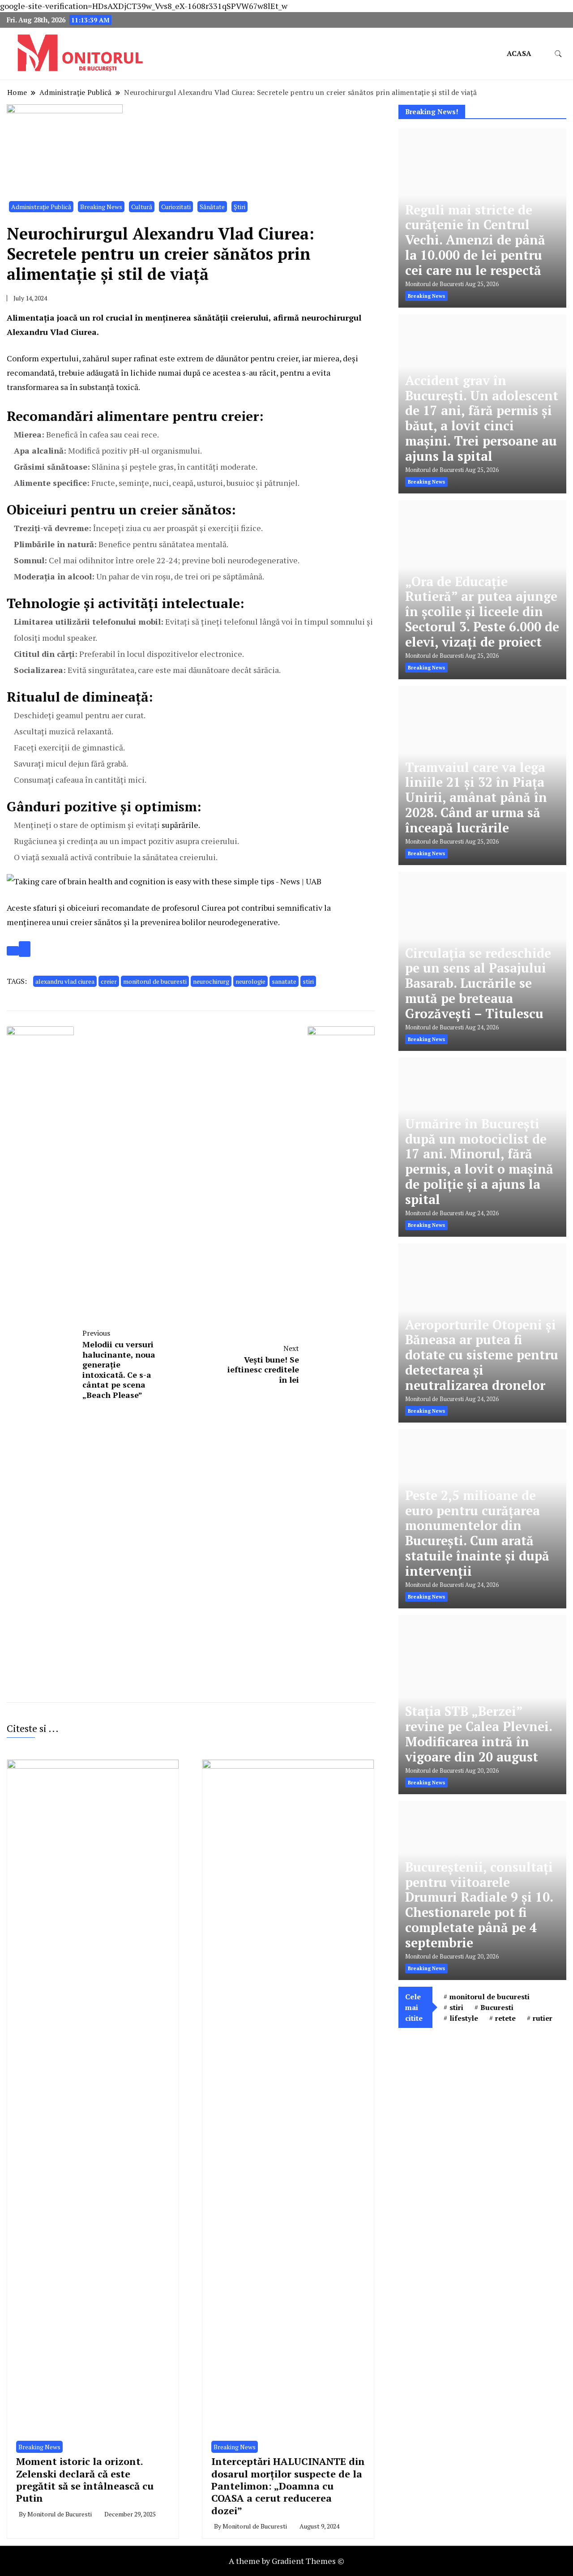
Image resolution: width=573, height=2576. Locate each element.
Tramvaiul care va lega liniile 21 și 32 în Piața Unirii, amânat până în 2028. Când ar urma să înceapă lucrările (476, 797)
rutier (543, 2018)
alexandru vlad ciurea (65, 981)
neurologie (250, 981)
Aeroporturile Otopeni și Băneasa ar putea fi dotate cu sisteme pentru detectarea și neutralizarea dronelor (482, 1355)
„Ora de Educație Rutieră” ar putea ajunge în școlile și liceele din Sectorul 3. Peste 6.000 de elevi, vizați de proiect (482, 612)
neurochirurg (211, 981)
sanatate (284, 981)
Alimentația (31, 317)
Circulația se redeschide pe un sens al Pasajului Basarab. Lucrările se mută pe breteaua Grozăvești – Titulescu (478, 983)
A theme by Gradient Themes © (286, 2561)
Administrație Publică (41, 207)
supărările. (181, 825)
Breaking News (101, 207)
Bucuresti (497, 2007)
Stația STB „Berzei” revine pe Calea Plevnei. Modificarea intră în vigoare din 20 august (479, 1734)
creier (109, 981)
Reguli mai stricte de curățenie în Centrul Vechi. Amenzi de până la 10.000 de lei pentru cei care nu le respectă (475, 240)
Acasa (519, 53)
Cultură (142, 207)
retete (505, 2018)
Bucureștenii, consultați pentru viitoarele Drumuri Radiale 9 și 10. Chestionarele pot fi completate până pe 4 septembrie (479, 1905)
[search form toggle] (558, 54)
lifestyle (464, 2018)
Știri (239, 207)
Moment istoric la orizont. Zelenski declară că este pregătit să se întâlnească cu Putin (85, 2480)
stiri (308, 981)
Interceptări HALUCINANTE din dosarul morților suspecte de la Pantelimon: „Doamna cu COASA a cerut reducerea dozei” (288, 2486)
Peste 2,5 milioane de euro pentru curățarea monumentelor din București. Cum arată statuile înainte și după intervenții (477, 1533)
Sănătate (212, 207)
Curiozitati (176, 207)
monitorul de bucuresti (155, 981)
